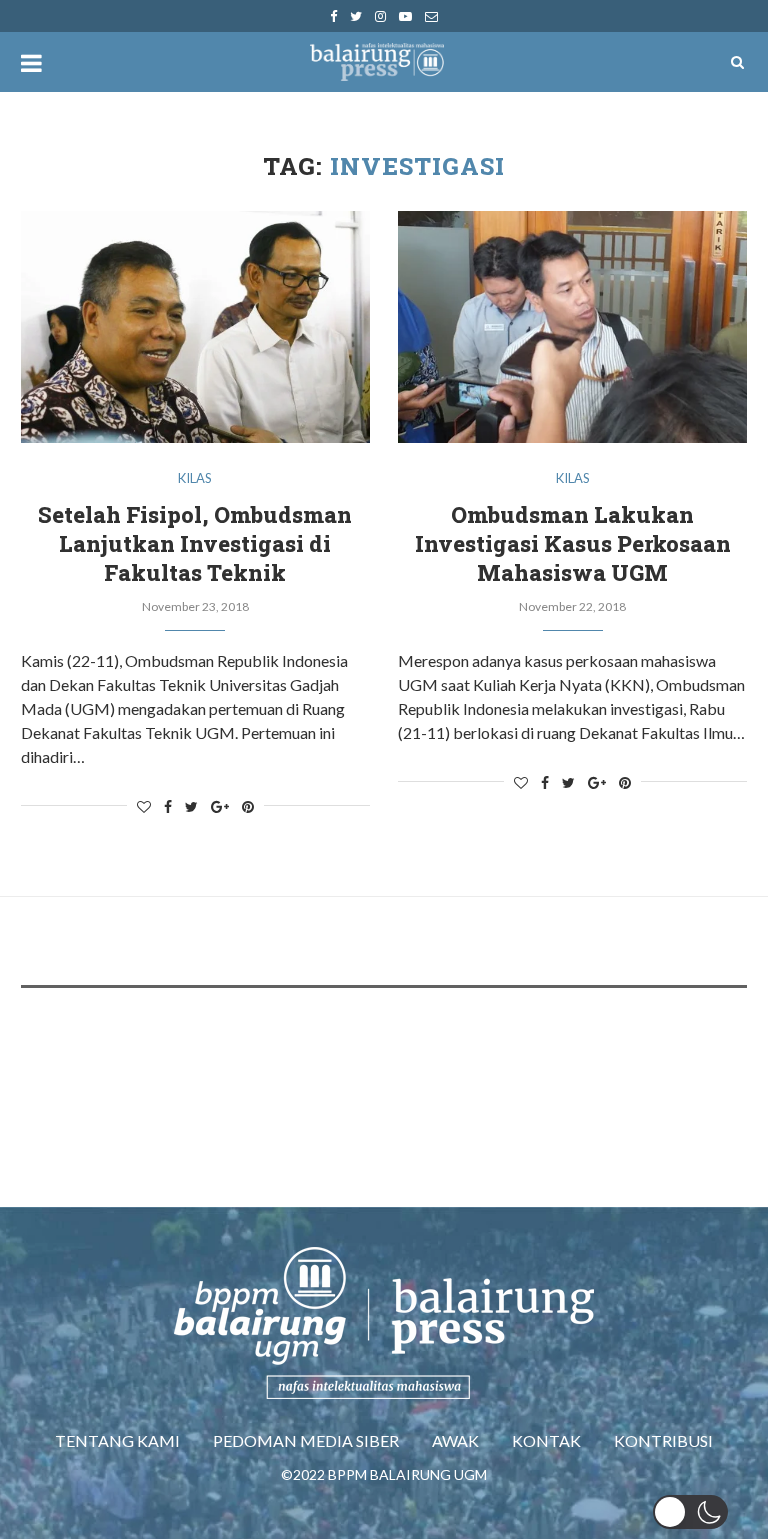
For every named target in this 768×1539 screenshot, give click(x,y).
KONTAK (546, 1440)
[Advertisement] (385, 1063)
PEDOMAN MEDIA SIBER (306, 1440)
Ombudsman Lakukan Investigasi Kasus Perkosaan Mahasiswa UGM (573, 543)
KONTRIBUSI (663, 1440)
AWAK (455, 1440)
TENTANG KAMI (117, 1440)
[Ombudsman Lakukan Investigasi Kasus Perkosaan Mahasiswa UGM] (572, 327)
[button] (690, 1512)
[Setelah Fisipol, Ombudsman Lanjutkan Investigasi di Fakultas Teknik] (195, 327)
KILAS (195, 478)
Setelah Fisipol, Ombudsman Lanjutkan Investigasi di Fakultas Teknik (195, 543)
